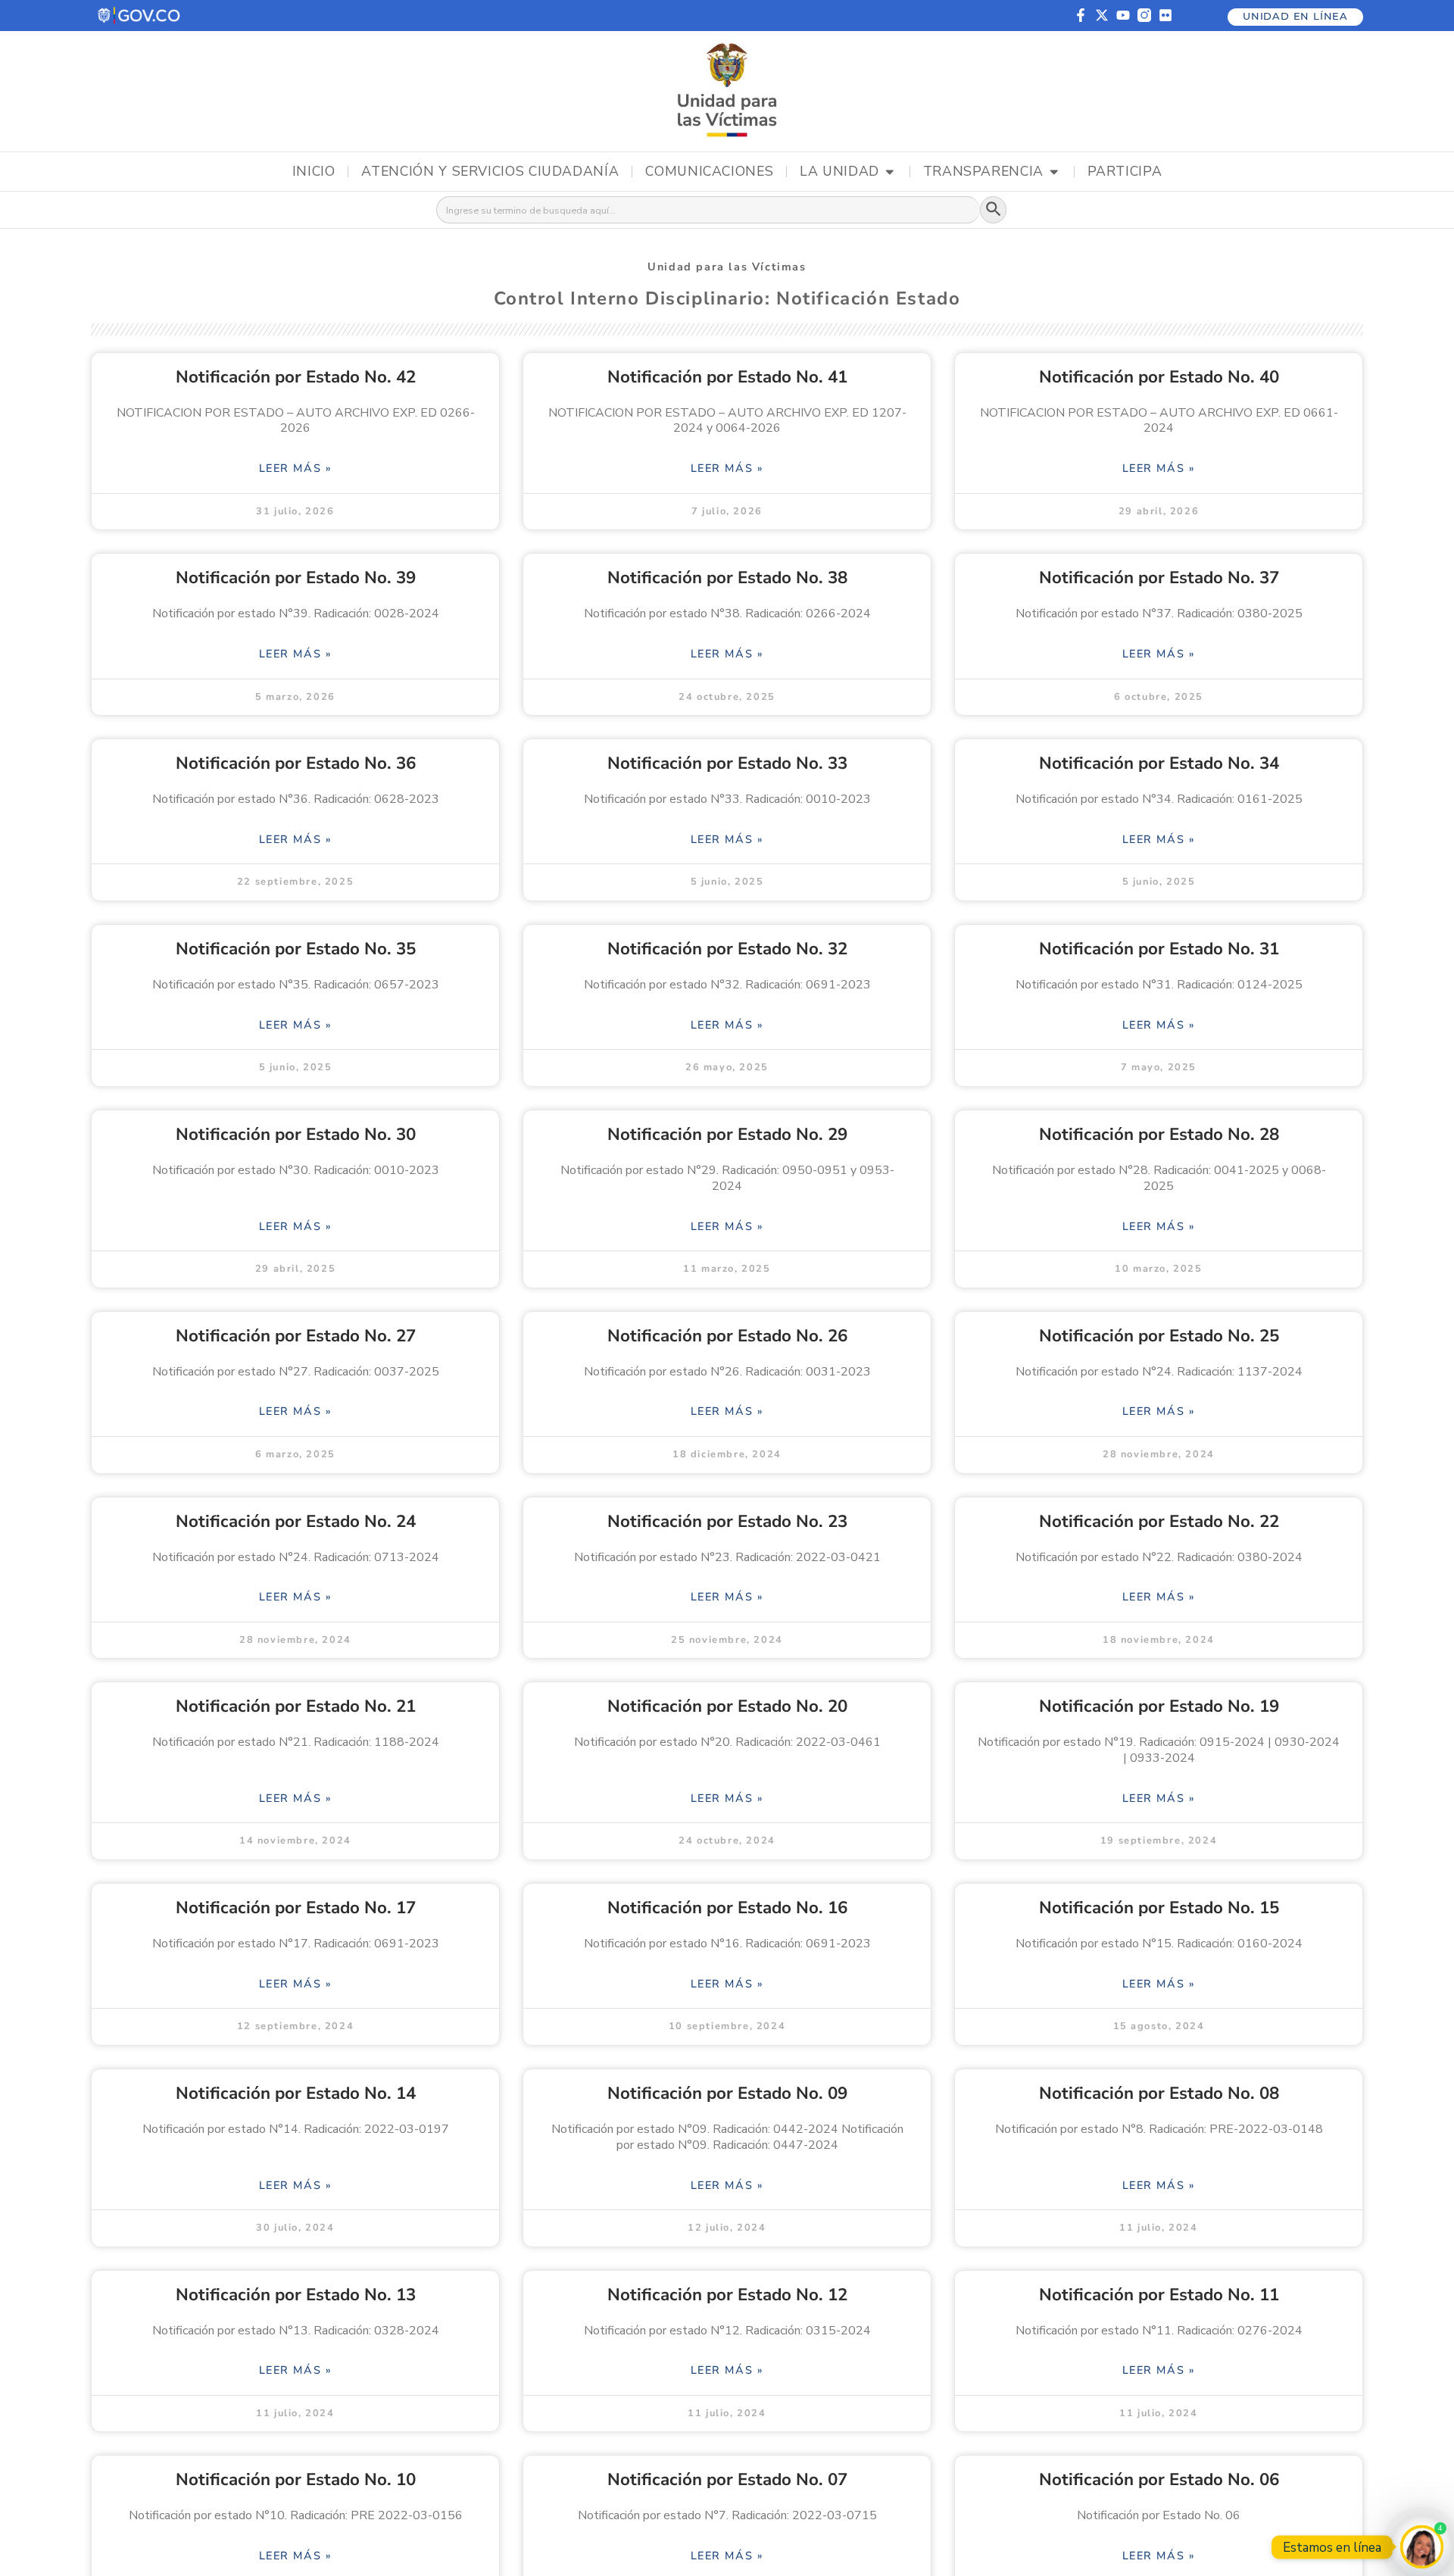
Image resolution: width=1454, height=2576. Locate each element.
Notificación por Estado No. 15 (1159, 1908)
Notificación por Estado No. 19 (1159, 1706)
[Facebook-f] (1081, 15)
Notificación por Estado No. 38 (727, 578)
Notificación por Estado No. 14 (296, 2093)
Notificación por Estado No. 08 (1159, 2093)
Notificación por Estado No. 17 (296, 1908)
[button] (140, 16)
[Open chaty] (1422, 2547)
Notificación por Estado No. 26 (727, 1336)
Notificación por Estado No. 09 (727, 2093)
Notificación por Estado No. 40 (1159, 377)
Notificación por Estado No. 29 (727, 1134)
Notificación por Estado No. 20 (727, 1706)
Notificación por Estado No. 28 (1159, 1134)
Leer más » (296, 468)
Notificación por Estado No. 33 (727, 763)
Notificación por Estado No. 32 (727, 949)
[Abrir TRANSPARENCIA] (1054, 172)
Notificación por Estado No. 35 (296, 949)
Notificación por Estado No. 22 (1159, 1521)
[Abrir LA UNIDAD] (890, 172)
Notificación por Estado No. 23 (727, 1521)
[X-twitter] (1102, 15)
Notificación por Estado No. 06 (1159, 2479)
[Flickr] (1165, 15)
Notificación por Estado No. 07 (727, 2479)
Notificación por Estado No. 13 (296, 2295)
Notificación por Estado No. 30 (296, 1134)
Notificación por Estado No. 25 (1159, 1336)
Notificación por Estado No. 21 (296, 1706)
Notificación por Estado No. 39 (296, 578)
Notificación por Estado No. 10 (296, 2479)
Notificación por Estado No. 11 (1159, 2295)
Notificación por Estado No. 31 (1159, 949)
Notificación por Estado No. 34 (1159, 763)
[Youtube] (1123, 15)
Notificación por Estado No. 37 (1159, 578)
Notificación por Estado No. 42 (296, 377)
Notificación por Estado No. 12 (727, 2295)
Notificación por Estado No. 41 (727, 377)
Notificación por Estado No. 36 (296, 763)
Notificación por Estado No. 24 (296, 1521)
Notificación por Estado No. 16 (727, 1908)
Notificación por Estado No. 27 (296, 1336)
